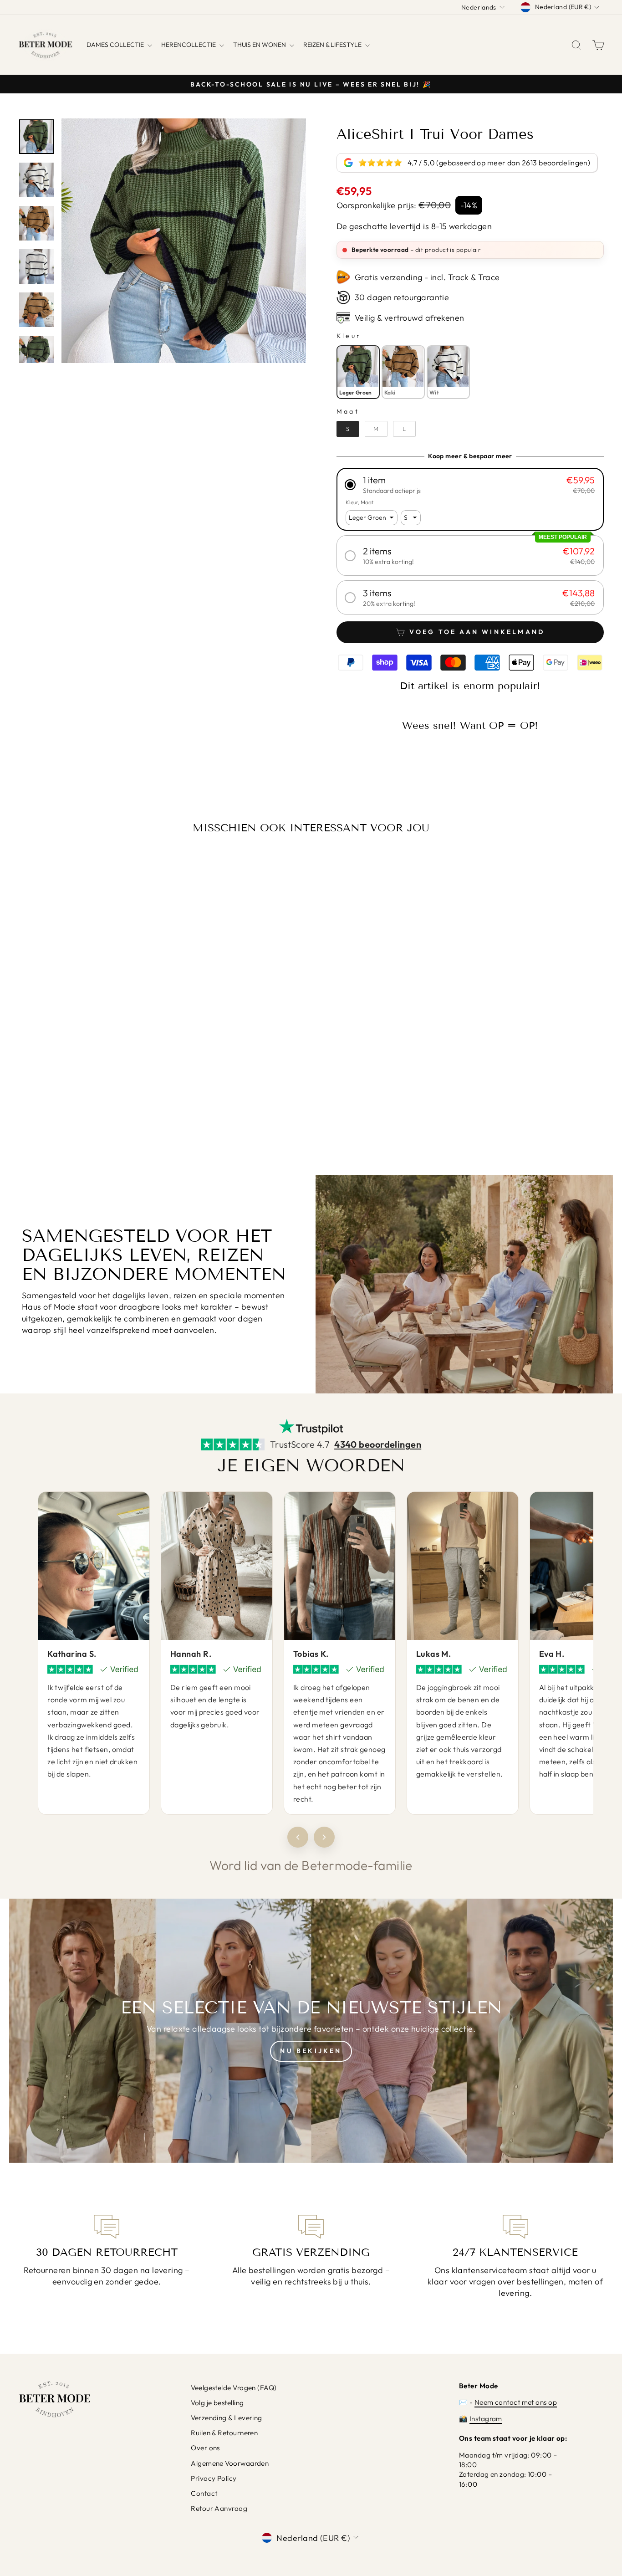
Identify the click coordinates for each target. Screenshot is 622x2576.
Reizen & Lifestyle (333, 45)
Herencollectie (189, 45)
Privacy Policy (214, 2478)
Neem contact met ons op (516, 2402)
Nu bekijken (311, 2051)
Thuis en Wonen (260, 45)
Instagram (486, 2419)
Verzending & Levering (226, 2418)
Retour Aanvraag (219, 2508)
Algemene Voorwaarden (230, 2463)
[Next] (324, 1837)
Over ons (205, 2448)
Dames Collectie (116, 45)
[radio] (358, 372)
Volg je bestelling (217, 2403)
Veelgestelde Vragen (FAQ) (234, 2388)
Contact (204, 2493)
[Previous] (298, 1837)
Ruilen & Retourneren (224, 2433)
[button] (470, 485)
